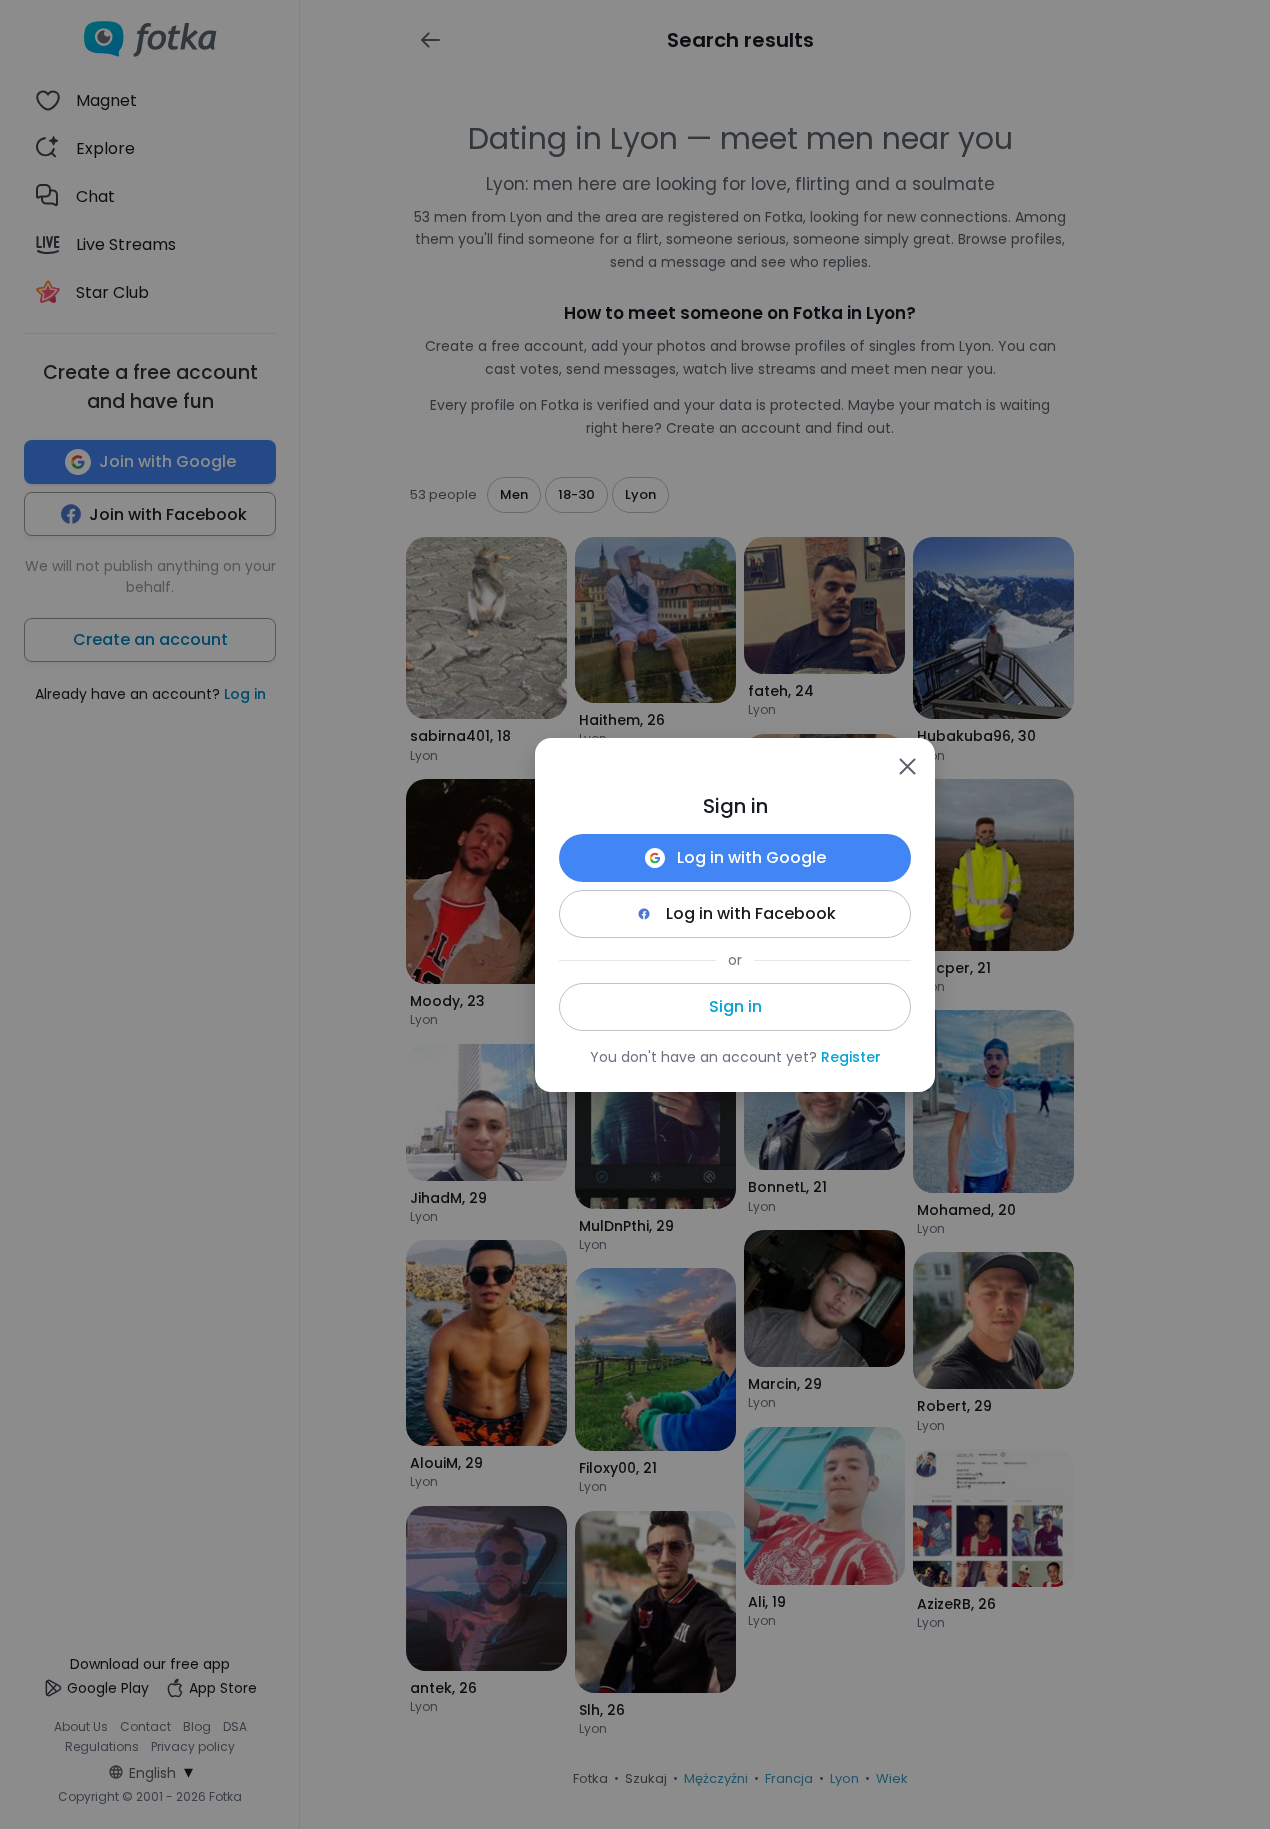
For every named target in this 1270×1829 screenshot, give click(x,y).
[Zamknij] (907, 766)
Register (851, 1057)
